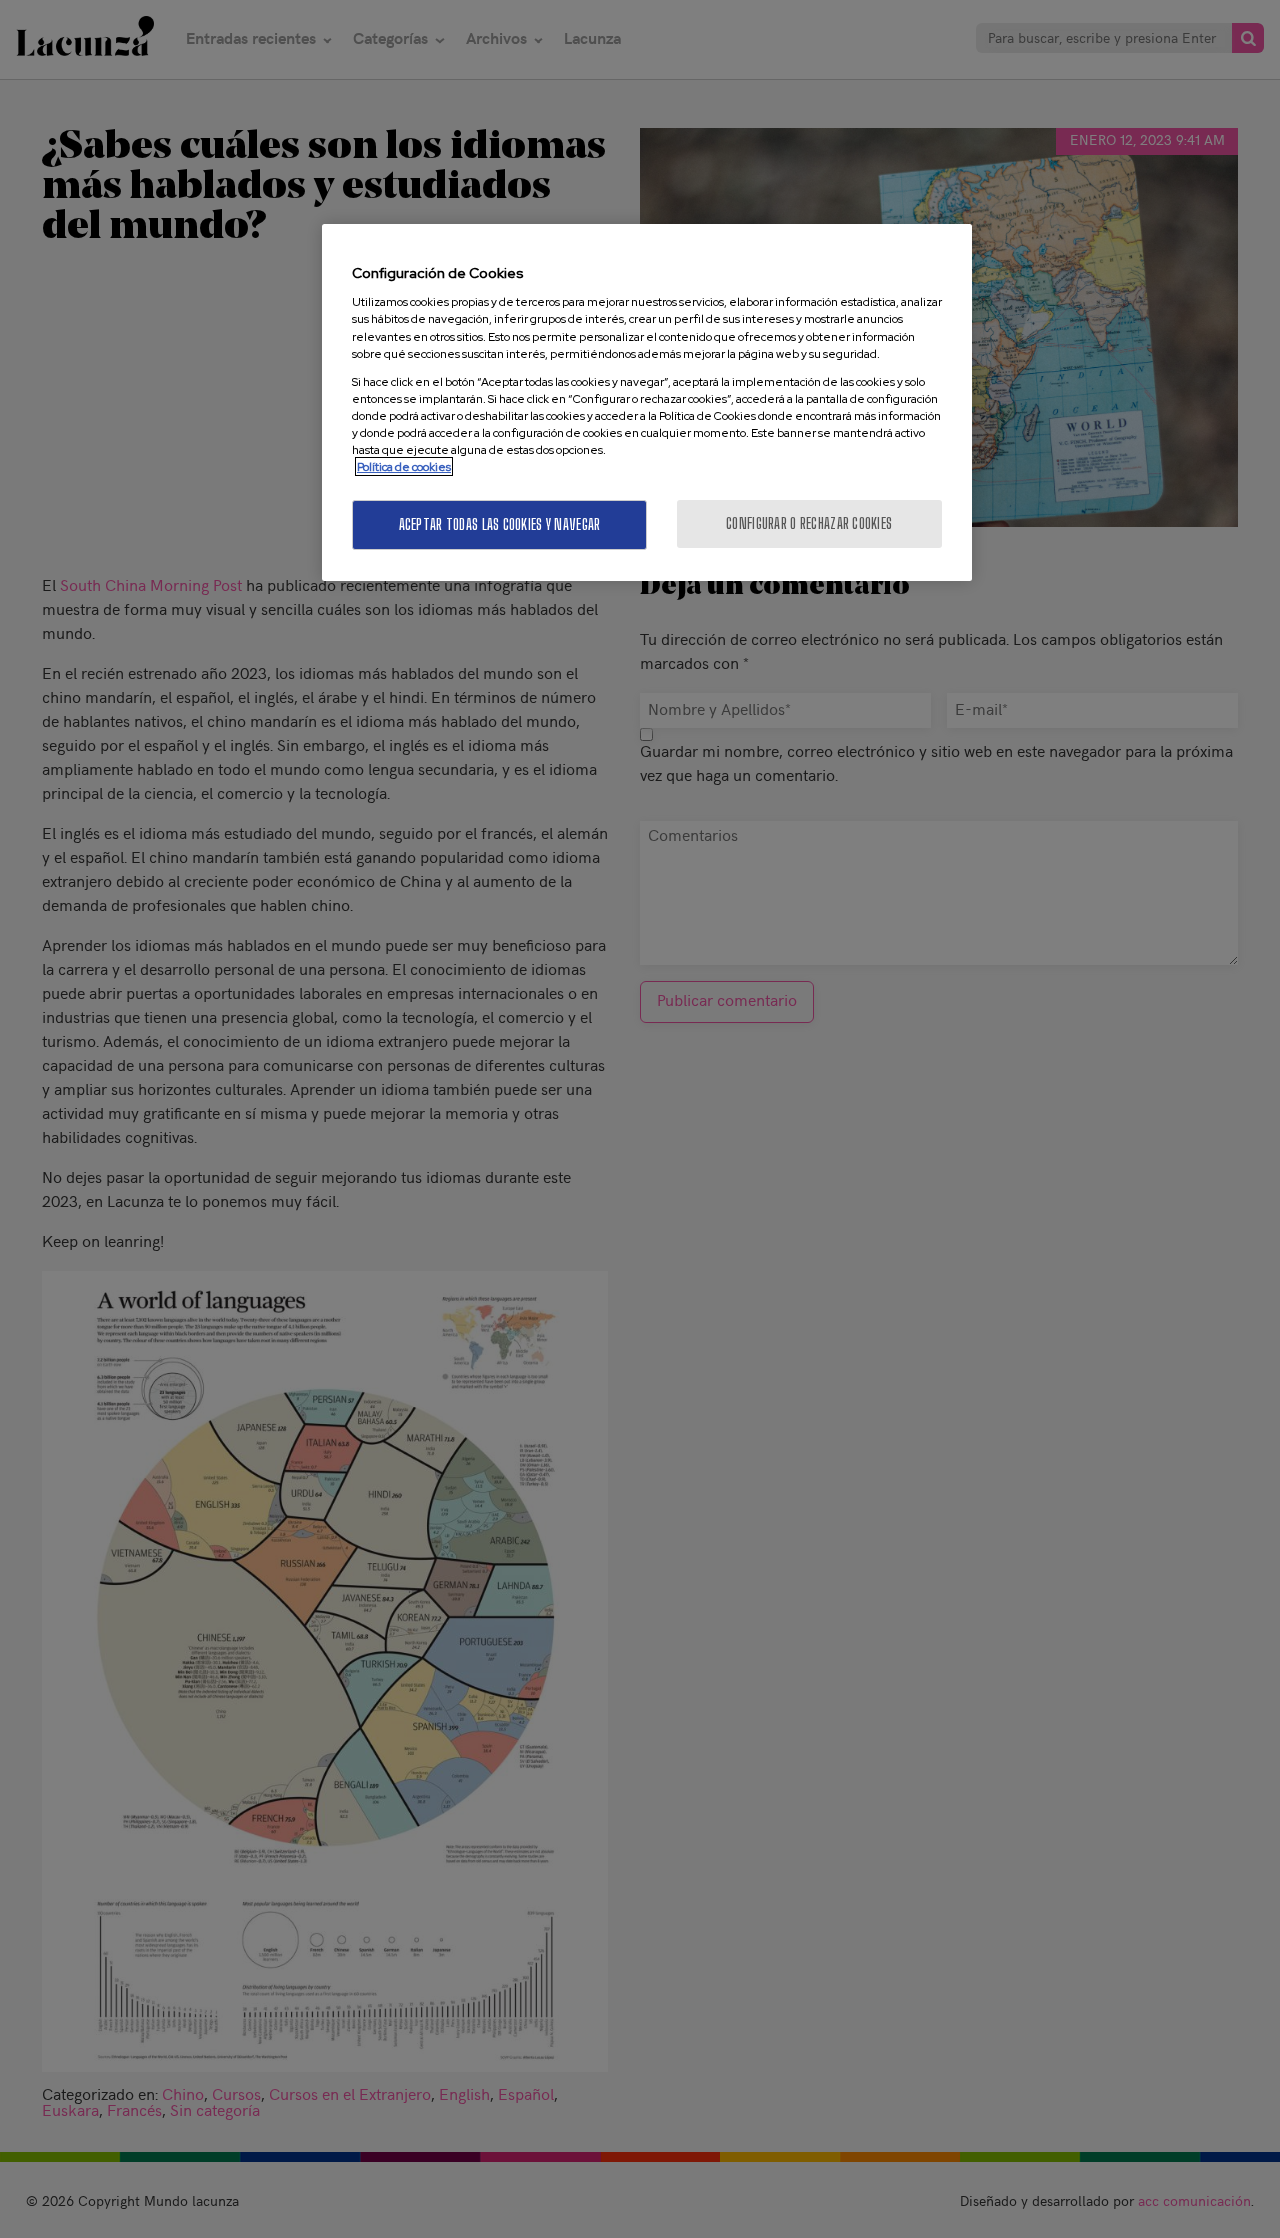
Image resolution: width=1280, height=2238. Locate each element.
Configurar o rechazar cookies (809, 523)
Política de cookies (404, 466)
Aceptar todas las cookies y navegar (500, 524)
